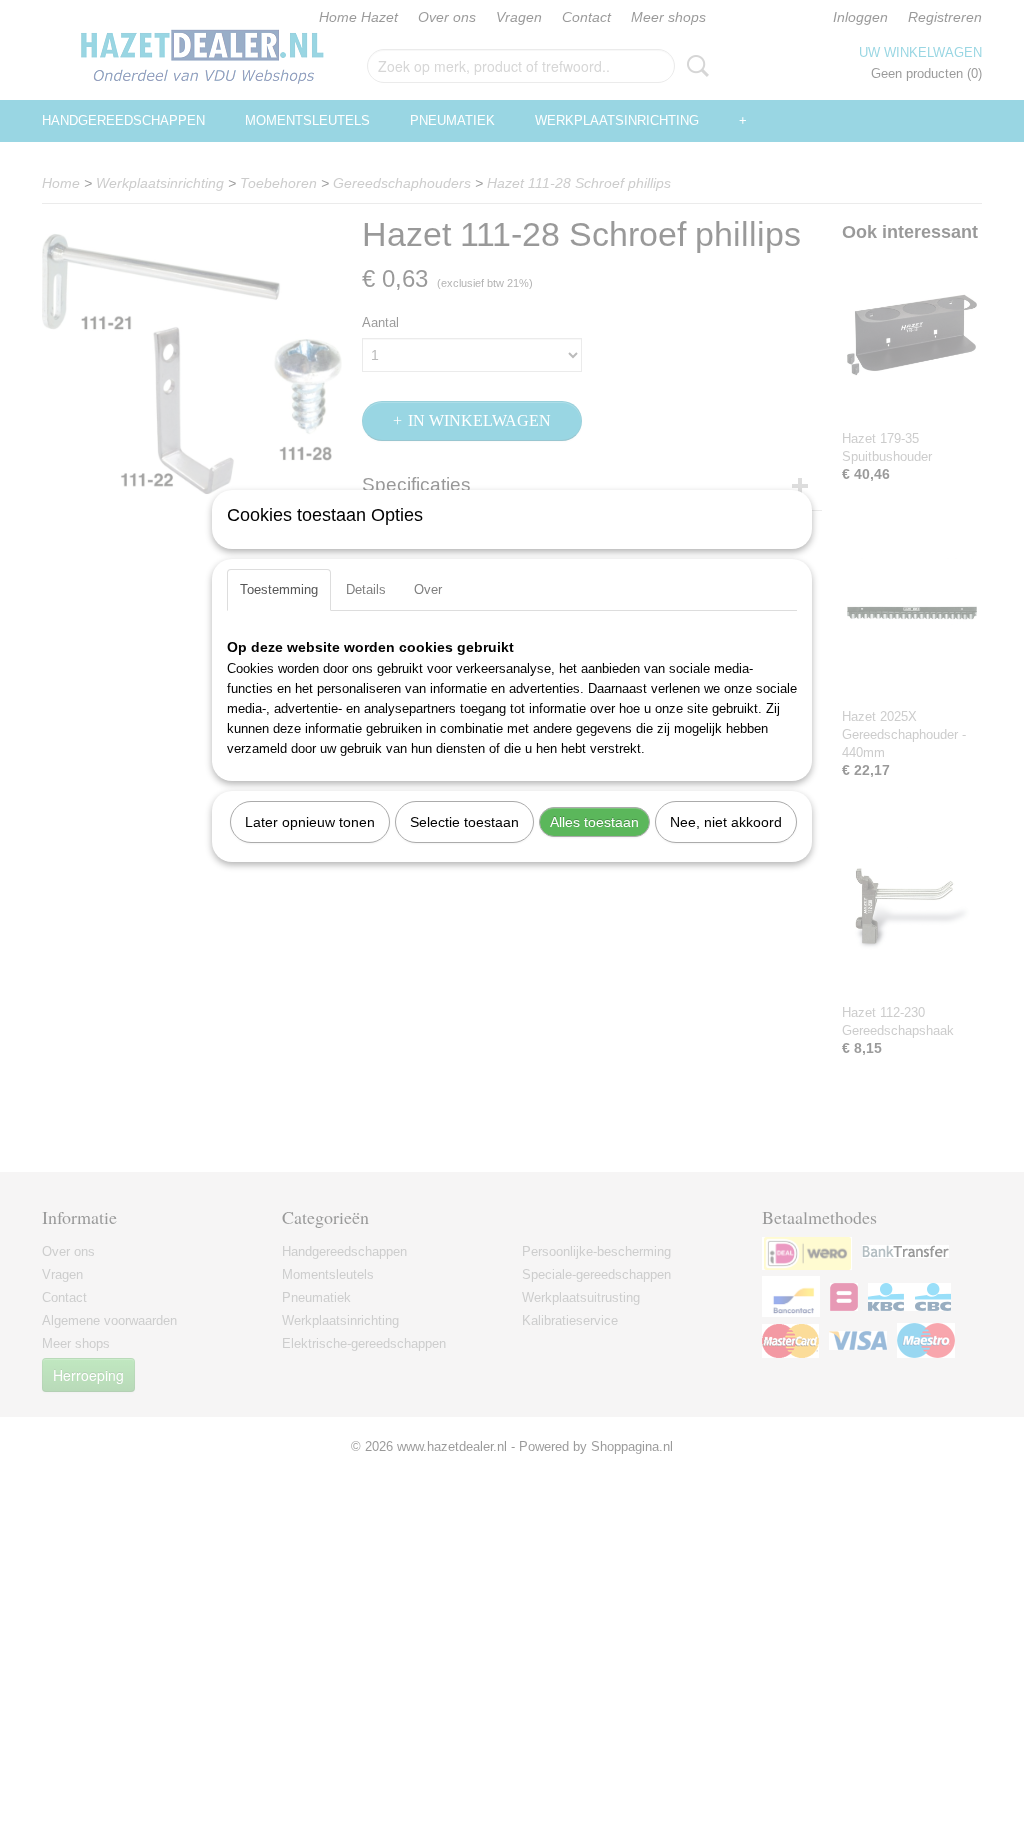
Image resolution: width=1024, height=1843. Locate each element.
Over (428, 589)
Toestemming (279, 589)
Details (366, 589)
